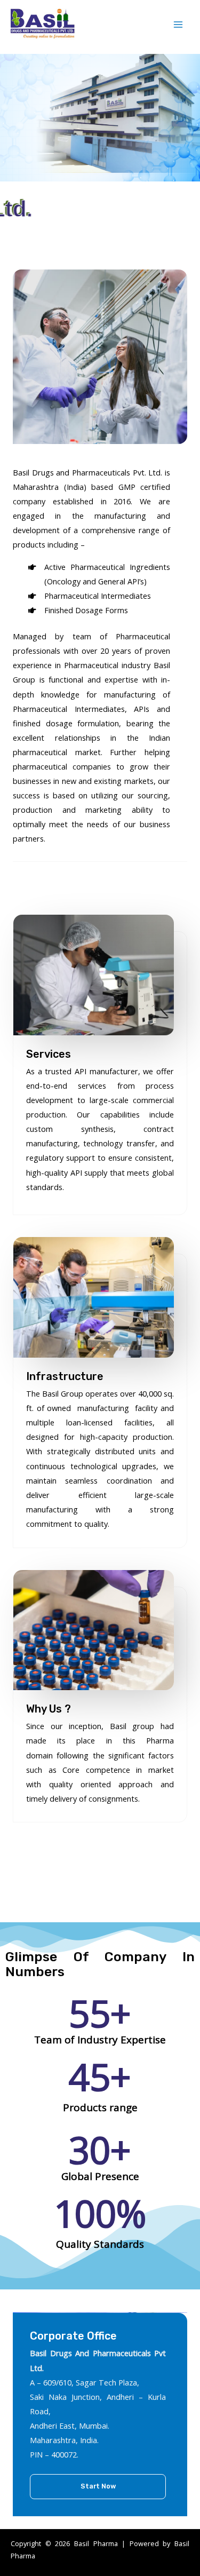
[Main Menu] (178, 25)
